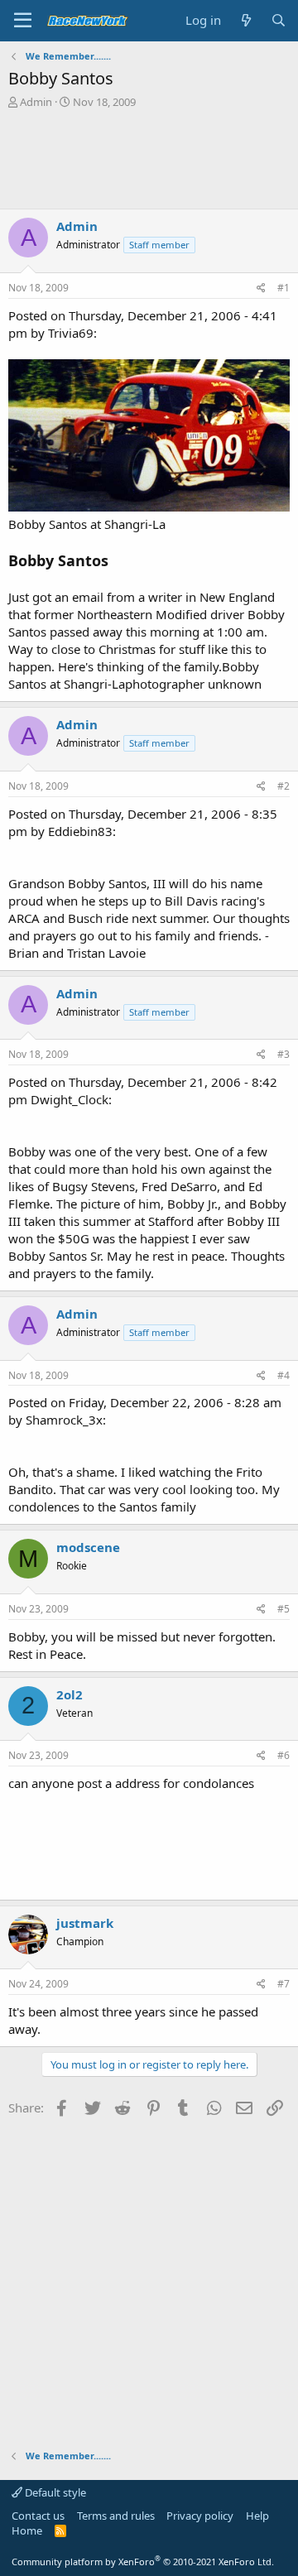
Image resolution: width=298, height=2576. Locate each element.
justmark (85, 1923)
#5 (284, 1609)
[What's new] (245, 20)
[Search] (279, 20)
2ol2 (70, 1694)
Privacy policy (200, 2516)
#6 (284, 1755)
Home (27, 2530)
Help (257, 2516)
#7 (284, 1984)
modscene (88, 1547)
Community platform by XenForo (143, 2562)
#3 (284, 1054)
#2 (284, 786)
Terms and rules (116, 2516)
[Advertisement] (149, 159)
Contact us (38, 2516)
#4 (284, 1375)
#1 (284, 288)
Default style (54, 2492)
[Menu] (23, 21)
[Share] (261, 288)
